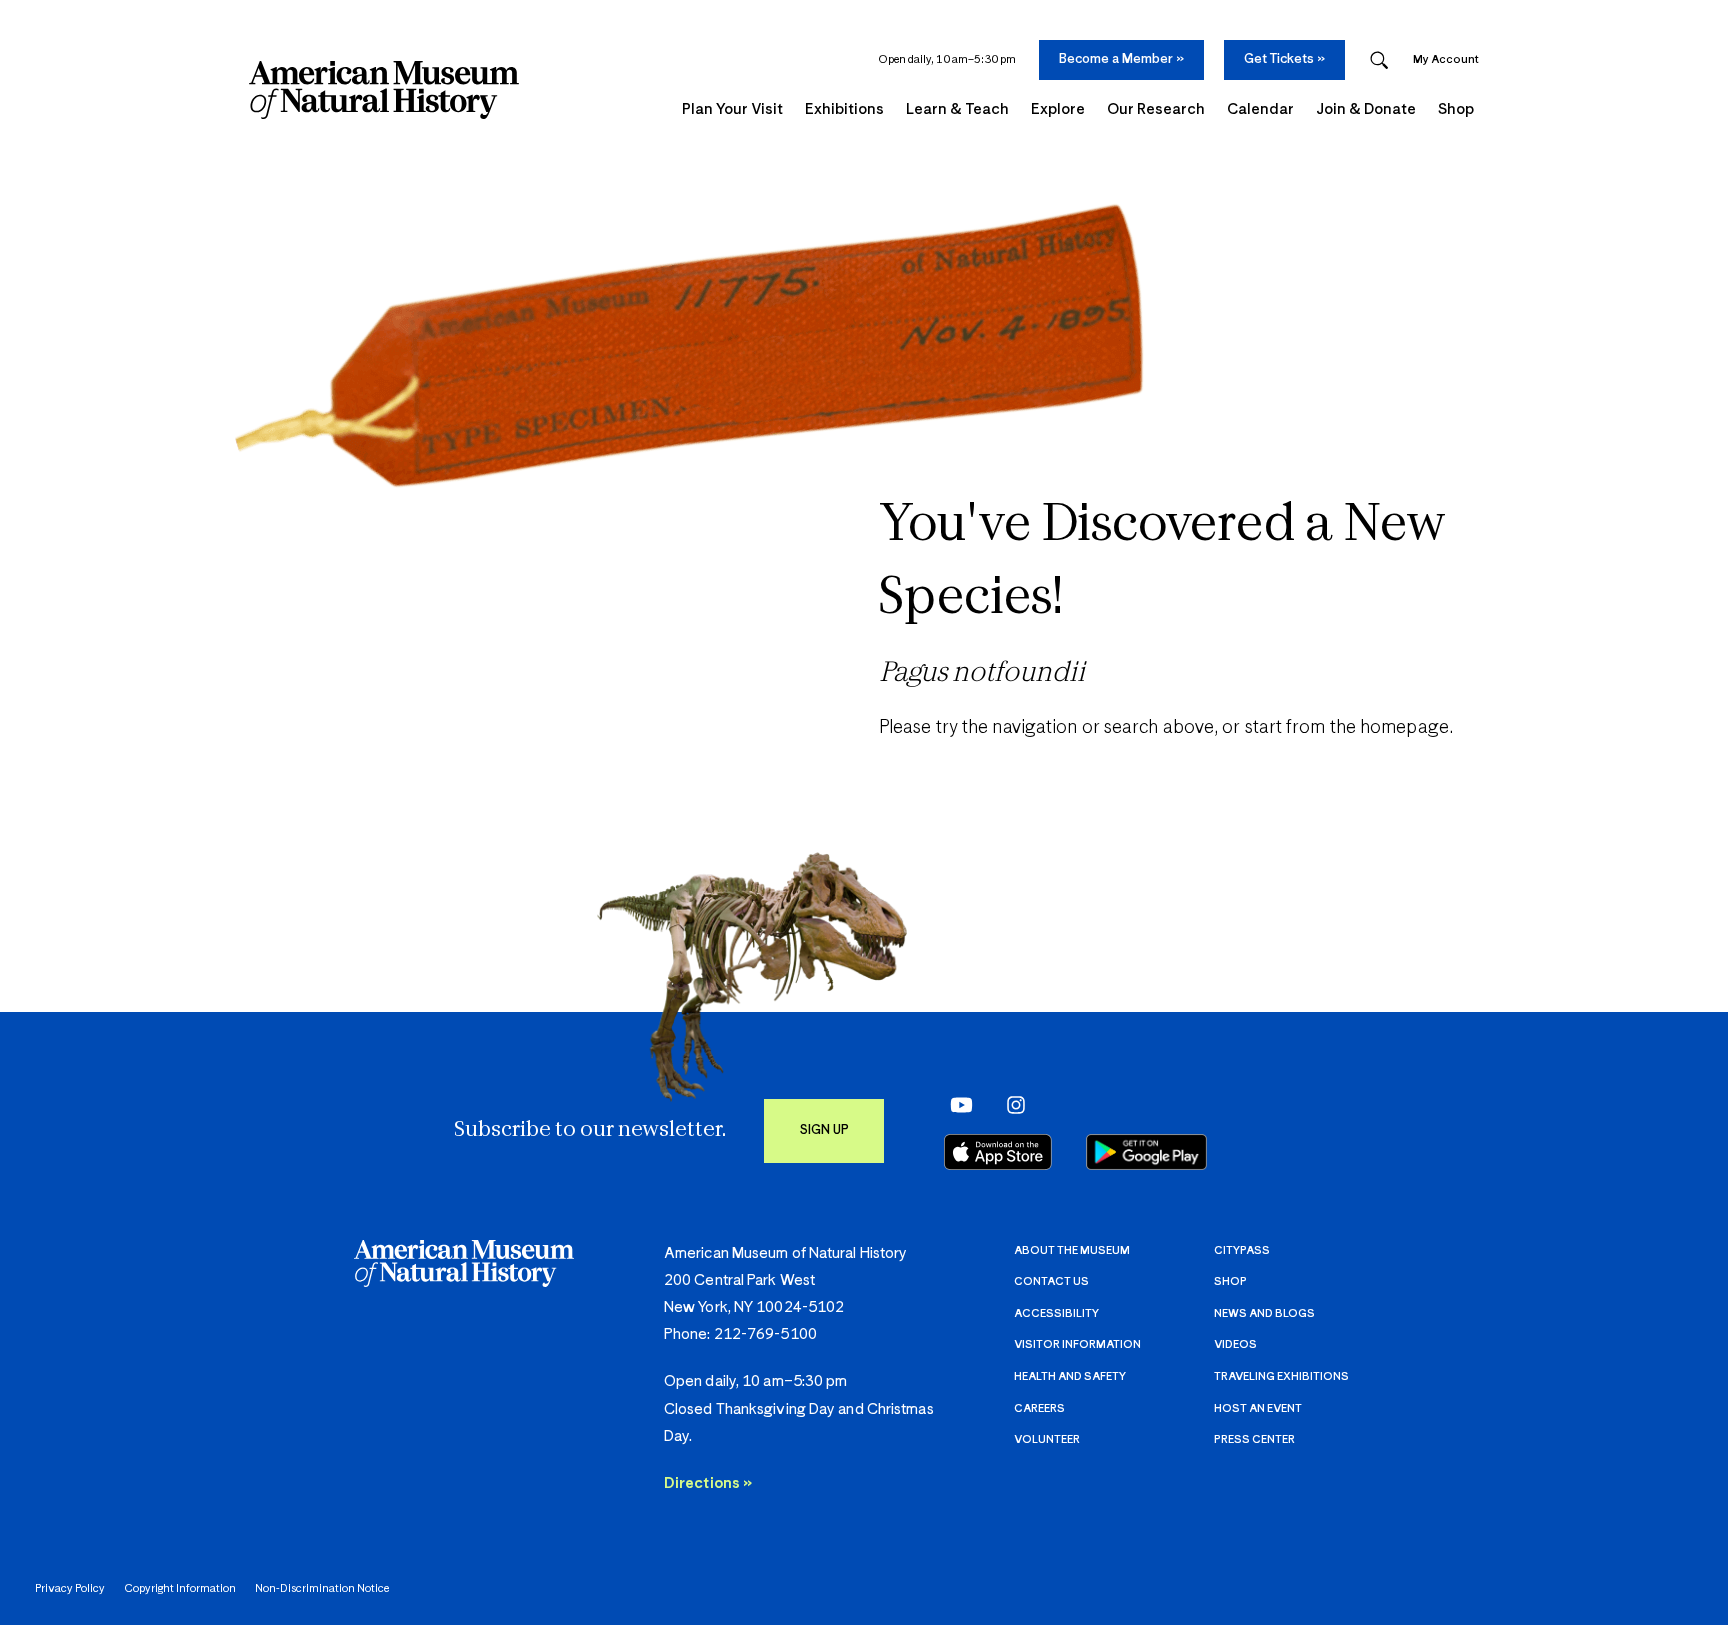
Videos (1235, 1344)
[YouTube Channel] (956, 1104)
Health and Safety (1070, 1376)
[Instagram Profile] (1009, 1104)
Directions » (708, 1483)
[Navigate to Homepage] (384, 90)
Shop (1230, 1281)
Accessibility (1056, 1313)
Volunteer (1047, 1439)
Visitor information (1077, 1344)
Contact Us (1051, 1281)
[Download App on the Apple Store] (998, 1152)
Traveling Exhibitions (1281, 1376)
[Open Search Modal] (1379, 60)
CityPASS (1242, 1250)
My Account (1446, 59)
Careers (1039, 1408)
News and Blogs (1264, 1313)
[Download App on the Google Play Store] (1146, 1152)
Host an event (1258, 1408)
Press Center (1254, 1439)
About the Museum (1072, 1250)
